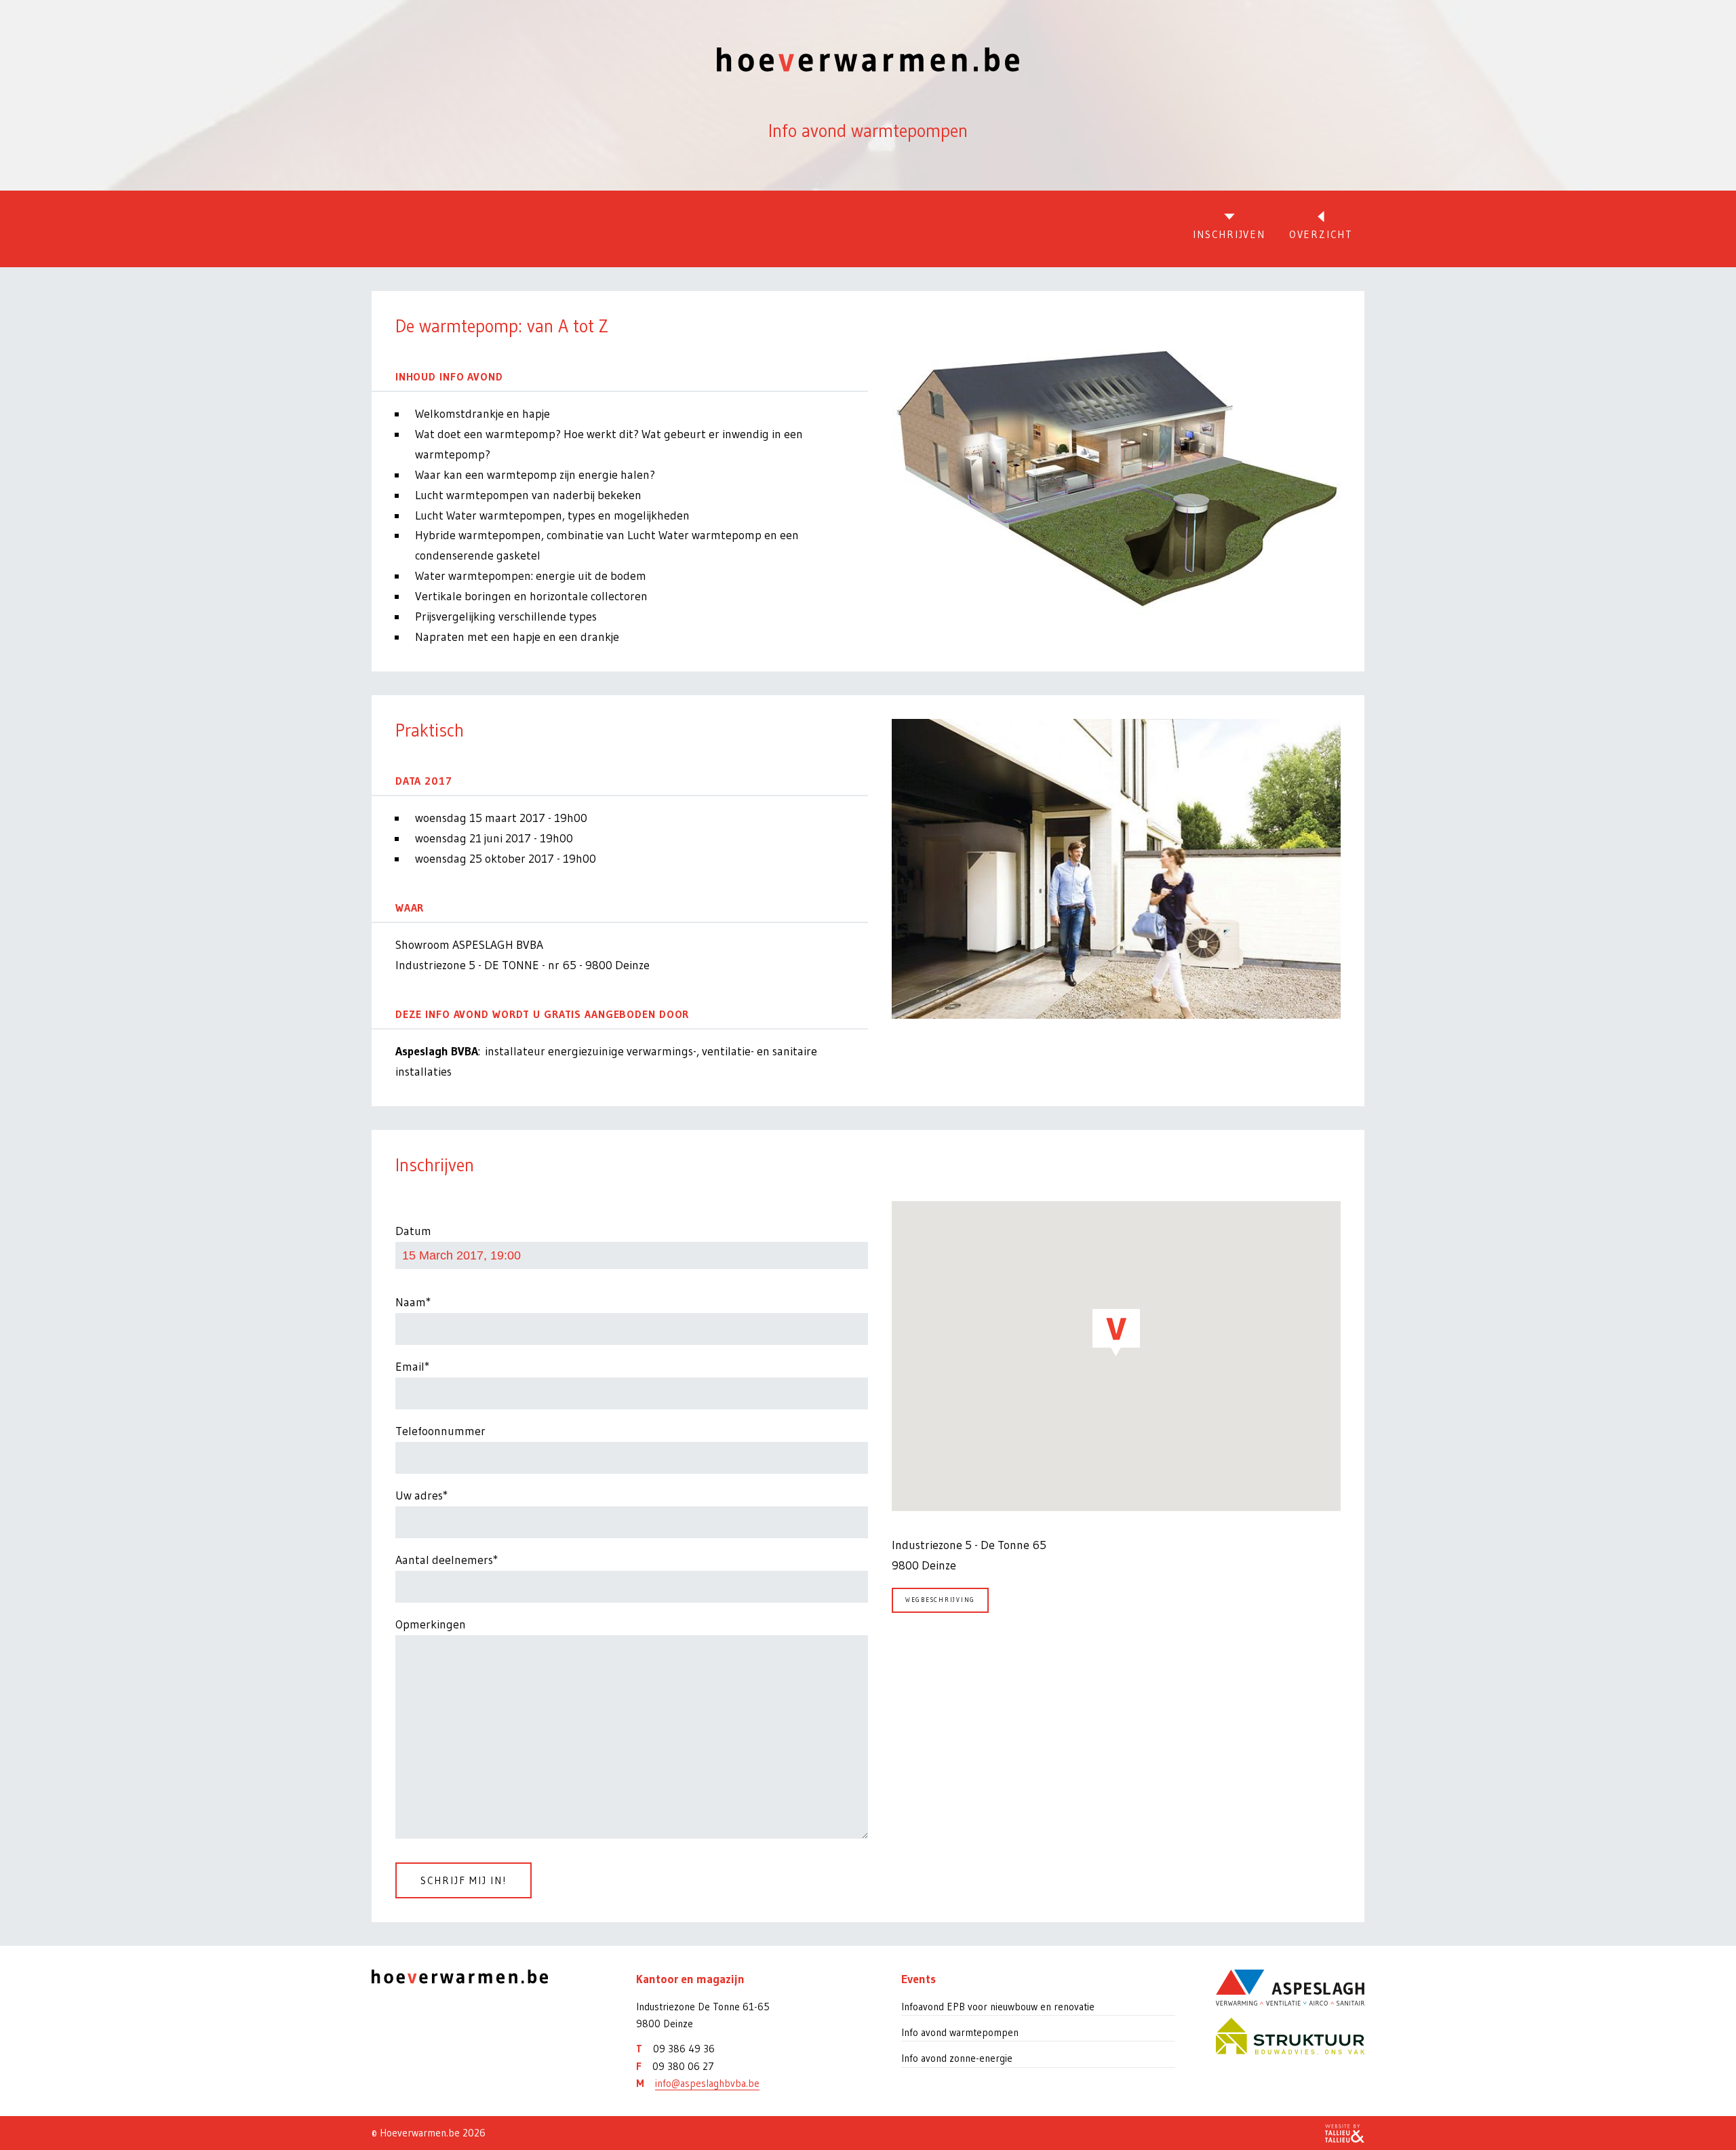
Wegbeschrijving (940, 1600)
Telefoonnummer (440, 1431)
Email (410, 1367)
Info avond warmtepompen (960, 2032)
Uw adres (419, 1496)
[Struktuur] (1290, 2036)
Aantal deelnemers (444, 1560)
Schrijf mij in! (463, 1880)
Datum (413, 1231)
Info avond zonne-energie (957, 2058)
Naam (411, 1302)
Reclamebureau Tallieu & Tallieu (1345, 2133)
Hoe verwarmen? (868, 59)
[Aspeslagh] (1290, 1988)
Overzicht (1321, 234)
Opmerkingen (431, 1624)
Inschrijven (1229, 234)
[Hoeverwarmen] (484, 1977)
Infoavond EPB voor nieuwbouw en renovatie (998, 2007)
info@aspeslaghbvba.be (707, 2083)
